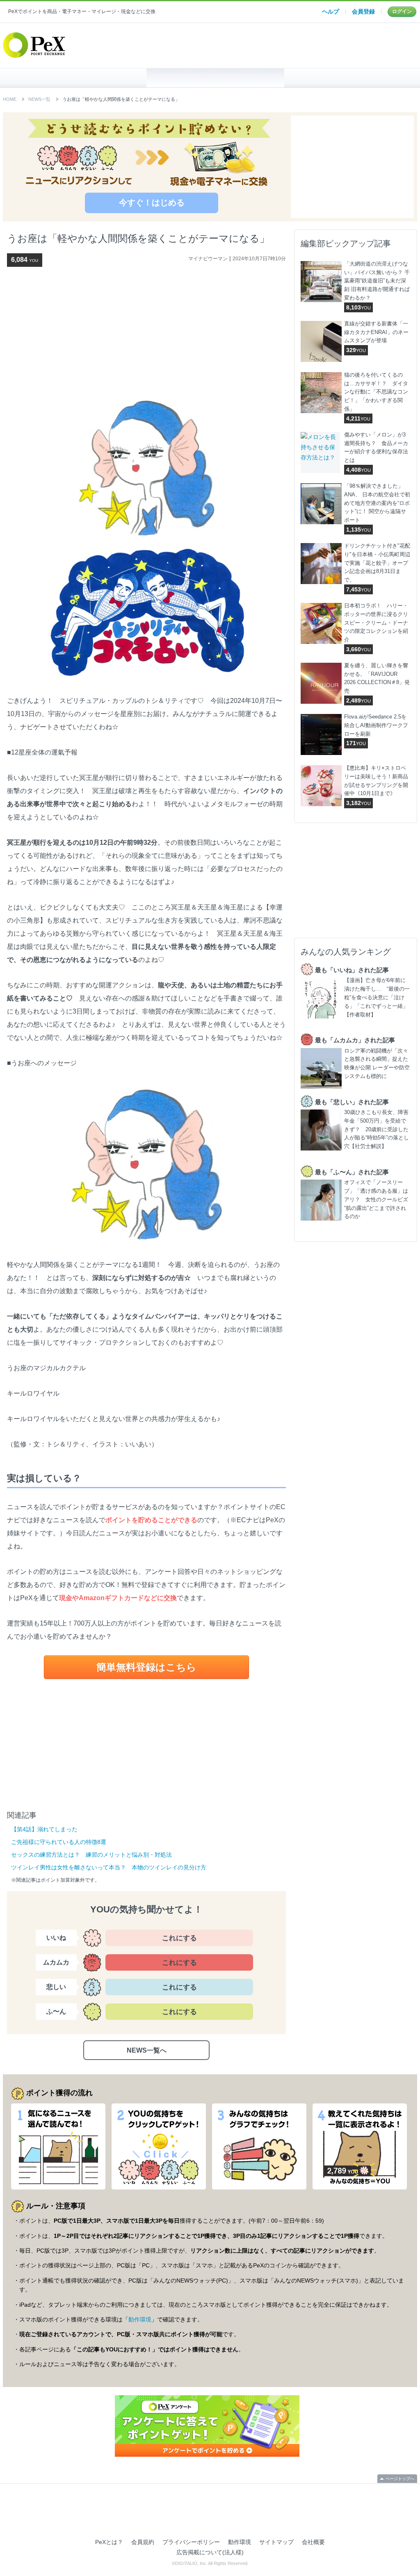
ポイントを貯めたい (216, 78)
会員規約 (143, 2542)
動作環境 (140, 2319)
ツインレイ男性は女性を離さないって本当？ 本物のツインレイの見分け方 (109, 1867)
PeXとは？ (109, 2542)
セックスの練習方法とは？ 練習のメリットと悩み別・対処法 (91, 1855)
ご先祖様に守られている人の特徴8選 (59, 1842)
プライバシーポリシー (191, 2542)
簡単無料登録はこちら (146, 1667)
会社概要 (313, 2542)
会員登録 (363, 11)
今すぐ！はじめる (152, 202)
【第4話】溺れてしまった (44, 1829)
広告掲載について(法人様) (210, 2552)
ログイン (402, 11)
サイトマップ (276, 2542)
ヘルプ (331, 11)
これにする (179, 1938)
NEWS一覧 (39, 99)
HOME (77, 78)
